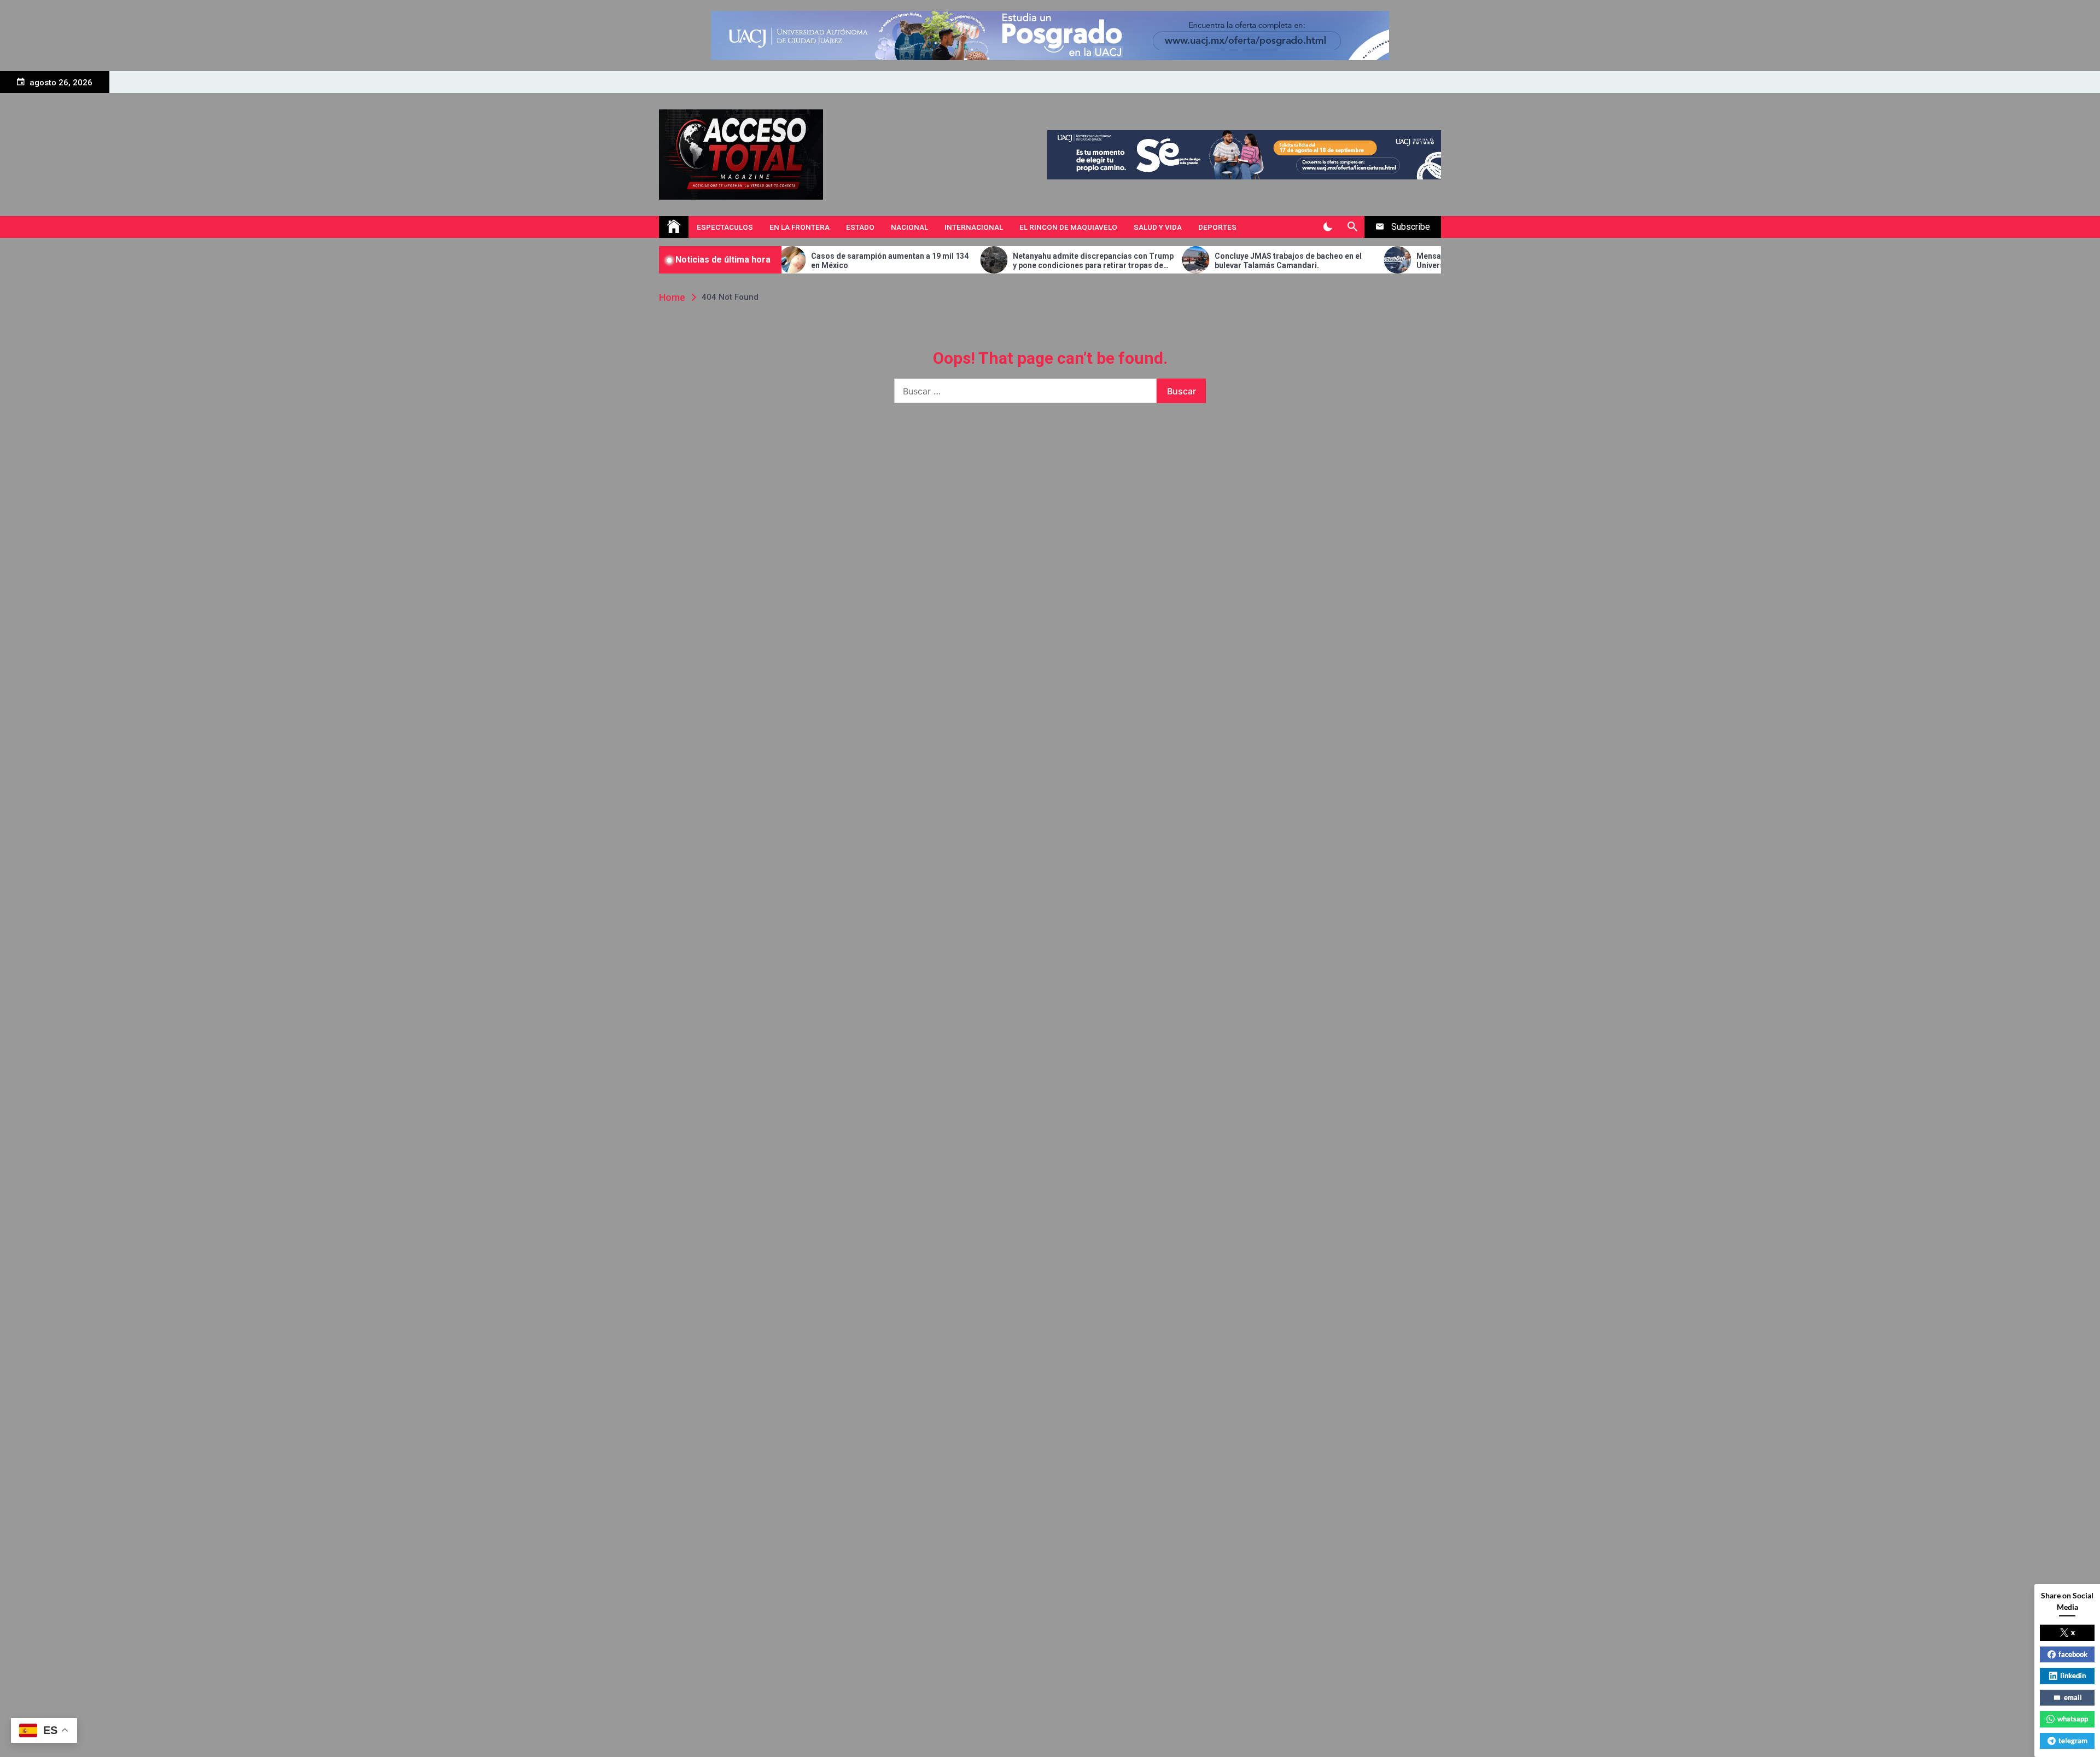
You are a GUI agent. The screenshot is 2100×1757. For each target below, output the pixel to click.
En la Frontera (800, 227)
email (2073, 1697)
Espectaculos (725, 227)
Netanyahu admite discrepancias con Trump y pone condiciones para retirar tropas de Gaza (980, 261)
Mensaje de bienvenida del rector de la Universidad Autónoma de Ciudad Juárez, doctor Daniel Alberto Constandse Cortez (1379, 261)
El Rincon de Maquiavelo (1068, 227)
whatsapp (2073, 1719)
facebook (2073, 1654)
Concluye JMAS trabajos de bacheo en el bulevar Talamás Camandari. (1175, 261)
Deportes (1217, 227)
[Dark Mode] (1328, 227)
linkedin (2073, 1675)
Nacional (909, 227)
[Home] (674, 227)
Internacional (974, 227)
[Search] (1352, 227)
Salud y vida (1158, 227)
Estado (860, 227)
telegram (2073, 1741)
